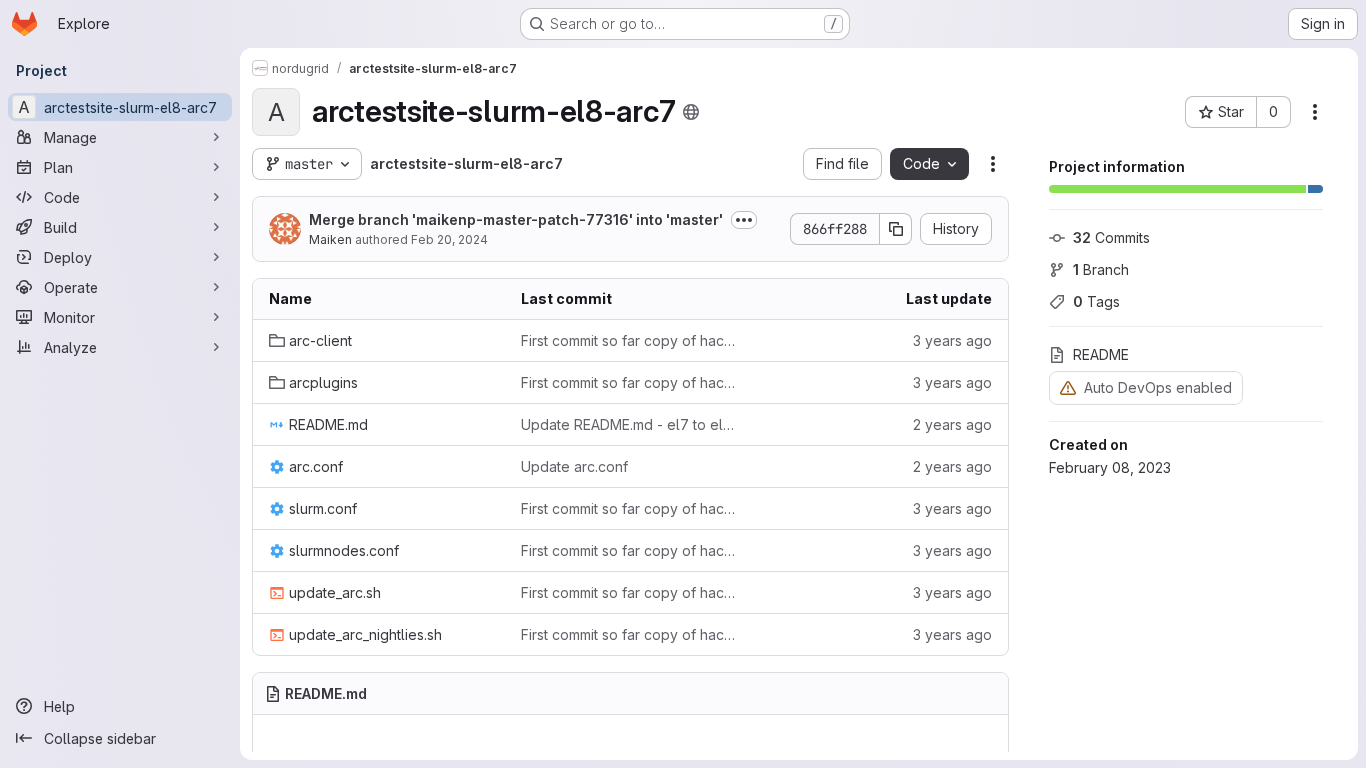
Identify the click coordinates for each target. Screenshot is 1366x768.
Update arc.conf (574, 466)
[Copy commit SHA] (896, 229)
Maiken (330, 239)
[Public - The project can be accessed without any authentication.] (691, 112)
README (1101, 354)
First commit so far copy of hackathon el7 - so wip (631, 340)
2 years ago (952, 424)
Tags (1096, 301)
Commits (1111, 237)
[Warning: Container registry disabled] (1068, 387)
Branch (1101, 269)
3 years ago (952, 340)
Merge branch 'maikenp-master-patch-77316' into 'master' (516, 219)
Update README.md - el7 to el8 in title (631, 424)
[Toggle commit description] (744, 220)
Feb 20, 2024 (449, 239)
